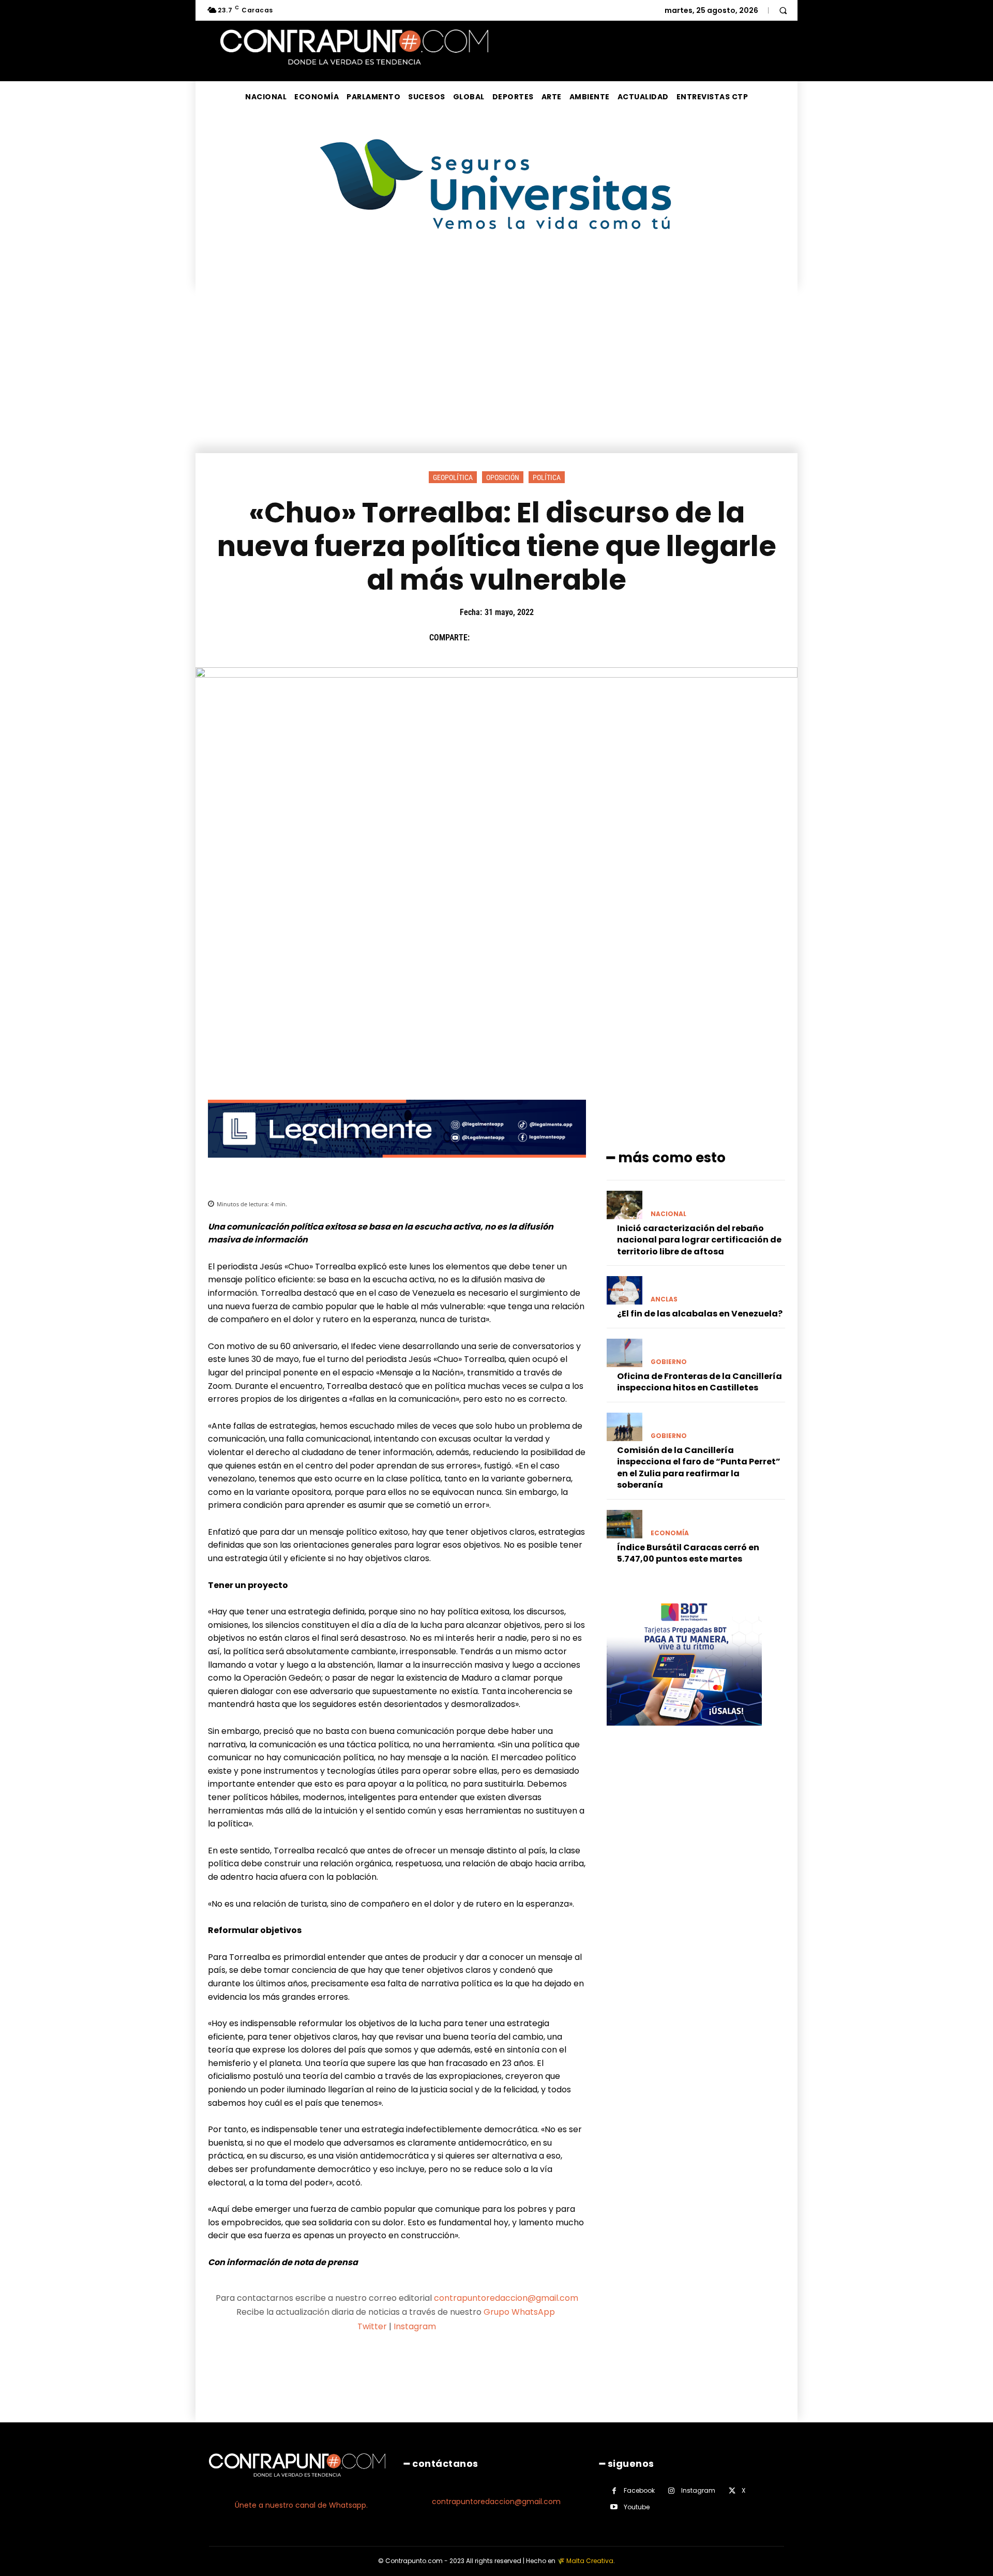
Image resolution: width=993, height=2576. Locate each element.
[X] (506, 638)
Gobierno (669, 1362)
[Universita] (497, 268)
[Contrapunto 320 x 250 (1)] (684, 1734)
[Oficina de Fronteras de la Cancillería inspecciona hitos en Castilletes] (625, 1353)
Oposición (503, 477)
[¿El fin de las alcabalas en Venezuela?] (625, 1290)
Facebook (639, 2490)
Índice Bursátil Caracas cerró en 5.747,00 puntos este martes (688, 1553)
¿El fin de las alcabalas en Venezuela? (700, 1314)
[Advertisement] (496, 376)
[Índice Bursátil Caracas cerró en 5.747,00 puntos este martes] (625, 1524)
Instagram (415, 2326)
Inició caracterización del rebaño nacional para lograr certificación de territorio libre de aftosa (699, 1240)
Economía (670, 1533)
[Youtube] (614, 2507)
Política (547, 477)
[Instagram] (672, 2491)
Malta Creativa (590, 2561)
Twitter (372, 2326)
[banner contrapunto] (397, 1166)
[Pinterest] (530, 638)
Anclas (664, 1299)
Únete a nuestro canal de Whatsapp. (301, 2505)
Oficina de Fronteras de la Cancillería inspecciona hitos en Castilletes (699, 1382)
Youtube (637, 2507)
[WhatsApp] (554, 638)
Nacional (668, 1214)
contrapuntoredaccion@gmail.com (506, 2298)
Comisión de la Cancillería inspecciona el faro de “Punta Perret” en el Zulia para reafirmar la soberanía (699, 1467)
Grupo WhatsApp (520, 2312)
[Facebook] (483, 638)
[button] (783, 10)
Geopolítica (453, 477)
